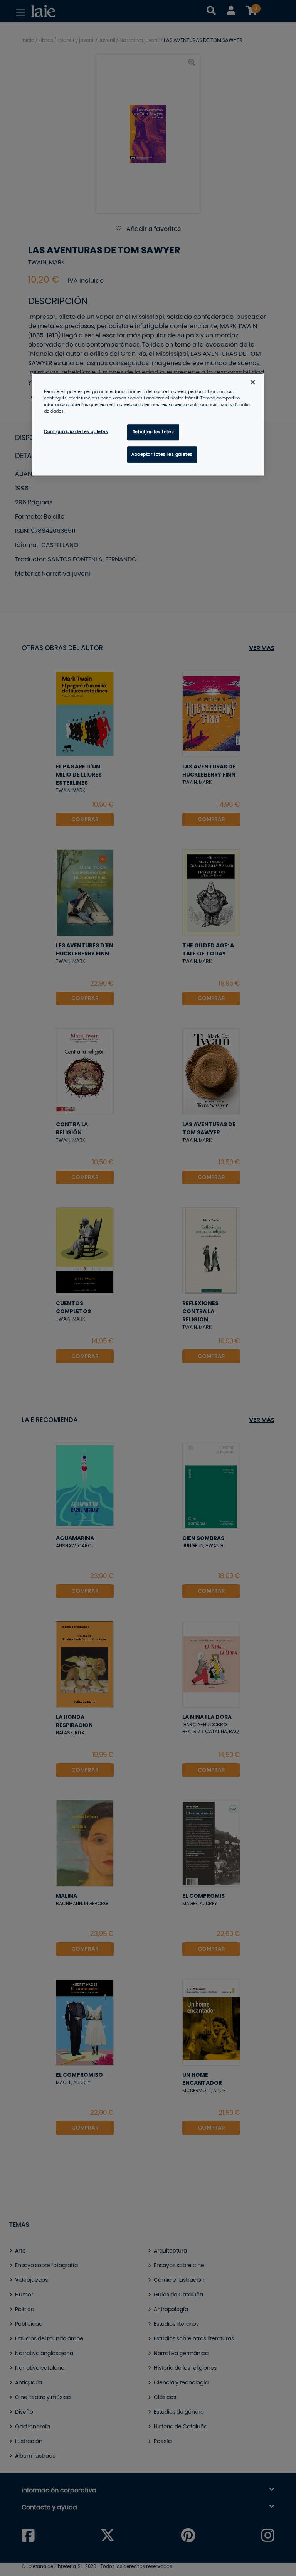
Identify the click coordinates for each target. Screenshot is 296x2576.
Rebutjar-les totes (153, 432)
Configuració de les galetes (76, 432)
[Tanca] (253, 382)
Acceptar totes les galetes (162, 455)
